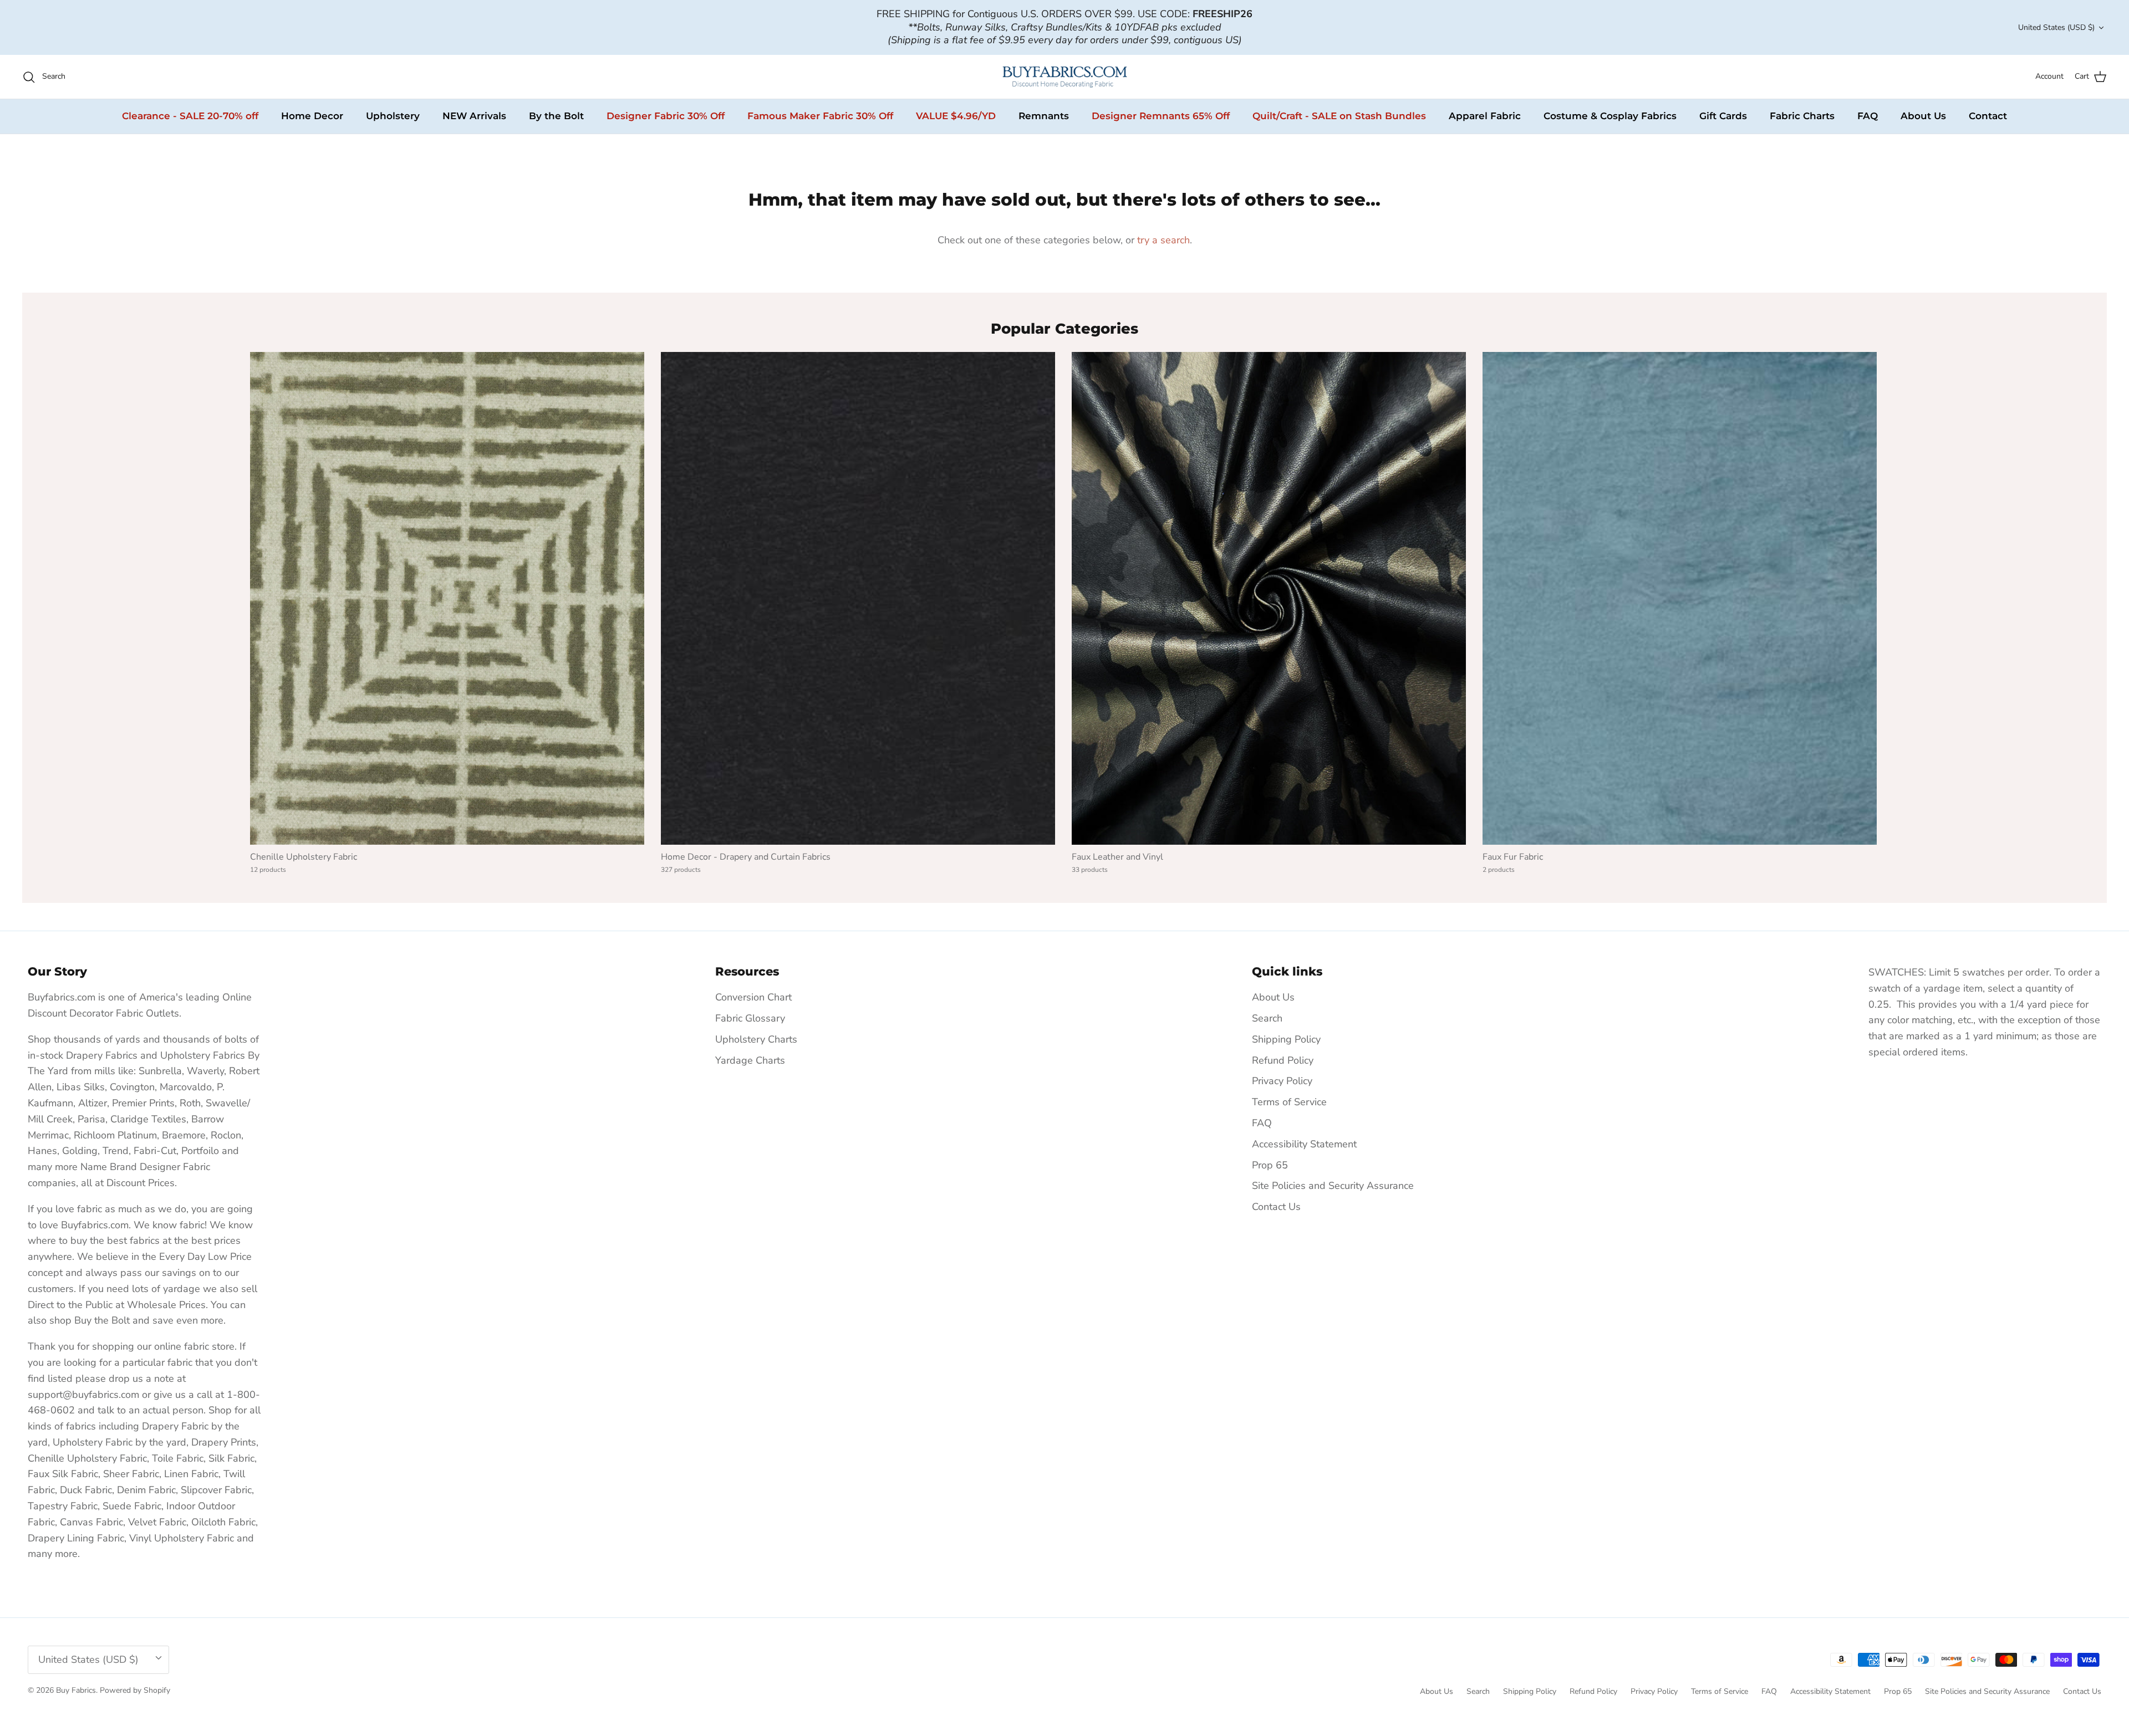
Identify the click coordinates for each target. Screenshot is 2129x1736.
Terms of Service (1289, 1102)
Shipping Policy (1286, 1039)
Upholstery (393, 116)
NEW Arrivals (474, 116)
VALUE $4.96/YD (956, 116)
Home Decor (312, 116)
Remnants (1044, 116)
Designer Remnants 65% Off (1161, 116)
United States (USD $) (2056, 27)
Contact (1988, 116)
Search (1267, 1018)
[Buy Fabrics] (1065, 77)
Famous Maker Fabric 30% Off (820, 116)
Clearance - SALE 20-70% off (190, 116)
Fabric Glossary (750, 1018)
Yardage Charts (750, 1060)
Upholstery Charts (756, 1039)
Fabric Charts (1802, 116)
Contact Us (1276, 1207)
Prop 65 (1270, 1165)
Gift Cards (1723, 116)
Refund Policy (1283, 1060)
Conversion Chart (753, 997)
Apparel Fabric (1485, 116)
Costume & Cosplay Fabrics (1610, 116)
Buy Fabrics (76, 1690)
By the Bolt (556, 116)
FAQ (1868, 116)
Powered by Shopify (135, 1690)
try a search (1163, 240)
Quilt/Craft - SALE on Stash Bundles (1339, 116)
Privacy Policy (1282, 1081)
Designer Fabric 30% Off (666, 116)
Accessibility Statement (1304, 1144)
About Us (1923, 116)
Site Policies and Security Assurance (1333, 1186)
